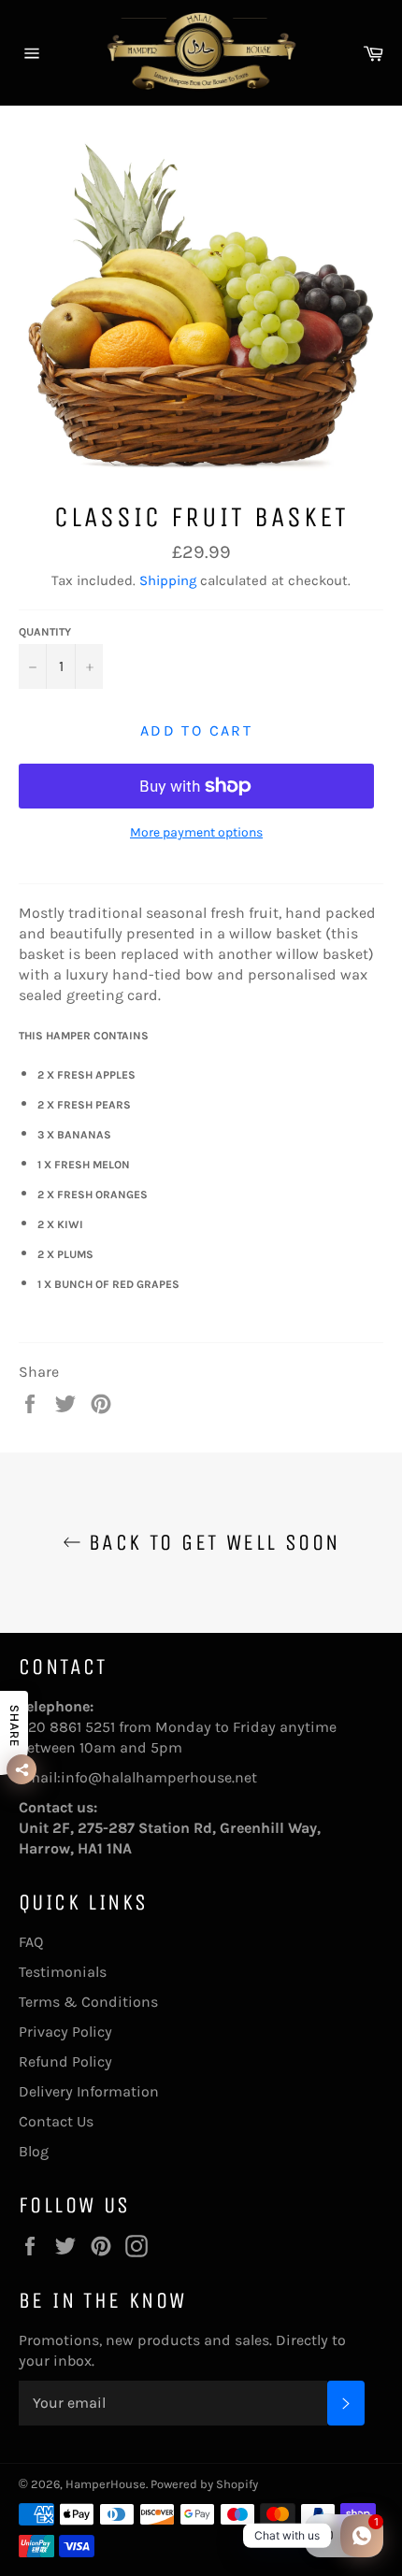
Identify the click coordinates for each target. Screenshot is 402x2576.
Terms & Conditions (88, 2002)
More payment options (196, 832)
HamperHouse (106, 2484)
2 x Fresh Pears (87, 1105)
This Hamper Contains (84, 1036)
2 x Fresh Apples (89, 1075)
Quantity (45, 632)
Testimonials (63, 1972)
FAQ (31, 1942)
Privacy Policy (65, 2032)
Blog (34, 2151)
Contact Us (56, 2121)
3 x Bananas (77, 1135)
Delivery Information (89, 2091)
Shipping (168, 580)
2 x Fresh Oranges (95, 1195)
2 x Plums (68, 1254)
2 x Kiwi (63, 1224)
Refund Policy (65, 2061)
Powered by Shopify (204, 2484)
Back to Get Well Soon (211, 1542)
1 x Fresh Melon (86, 1165)
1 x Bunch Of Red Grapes (108, 1284)
